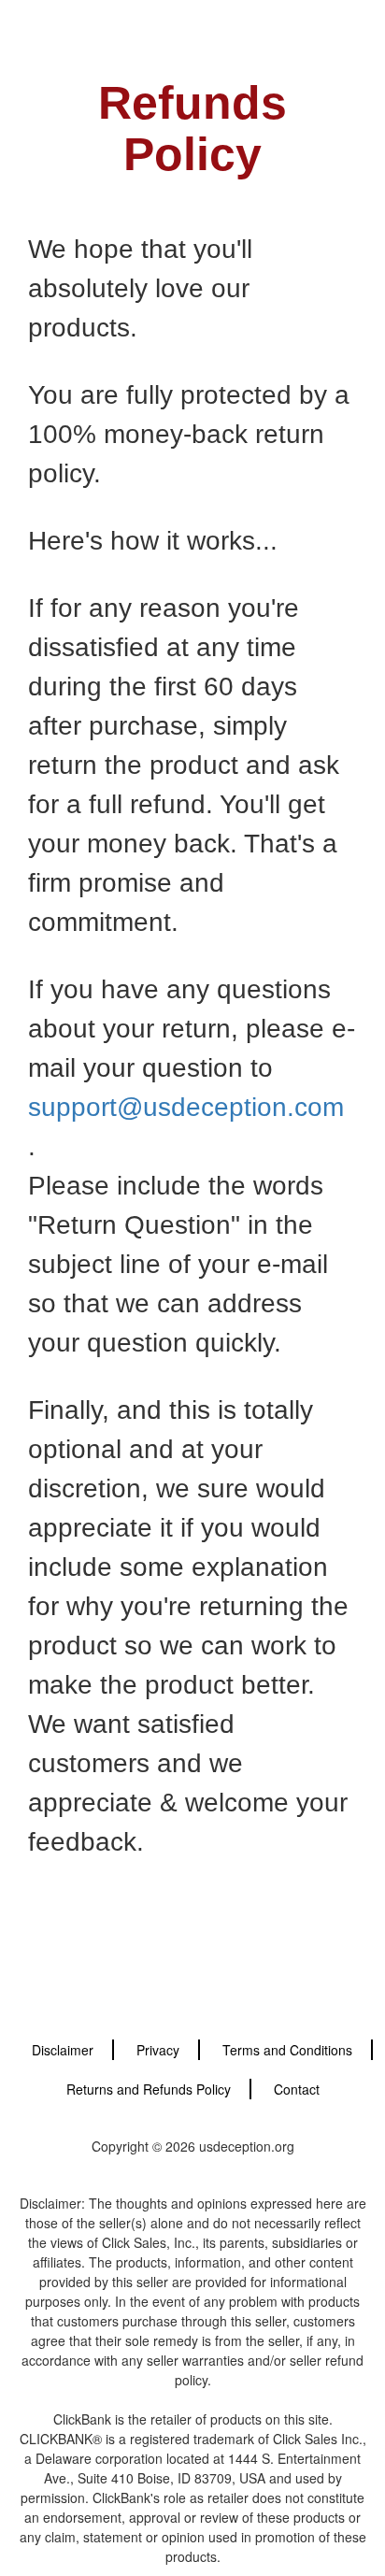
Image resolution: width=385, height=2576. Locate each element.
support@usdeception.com (186, 1107)
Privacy (158, 2050)
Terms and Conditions (287, 2050)
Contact (297, 2089)
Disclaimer (63, 2050)
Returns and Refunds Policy (149, 2089)
